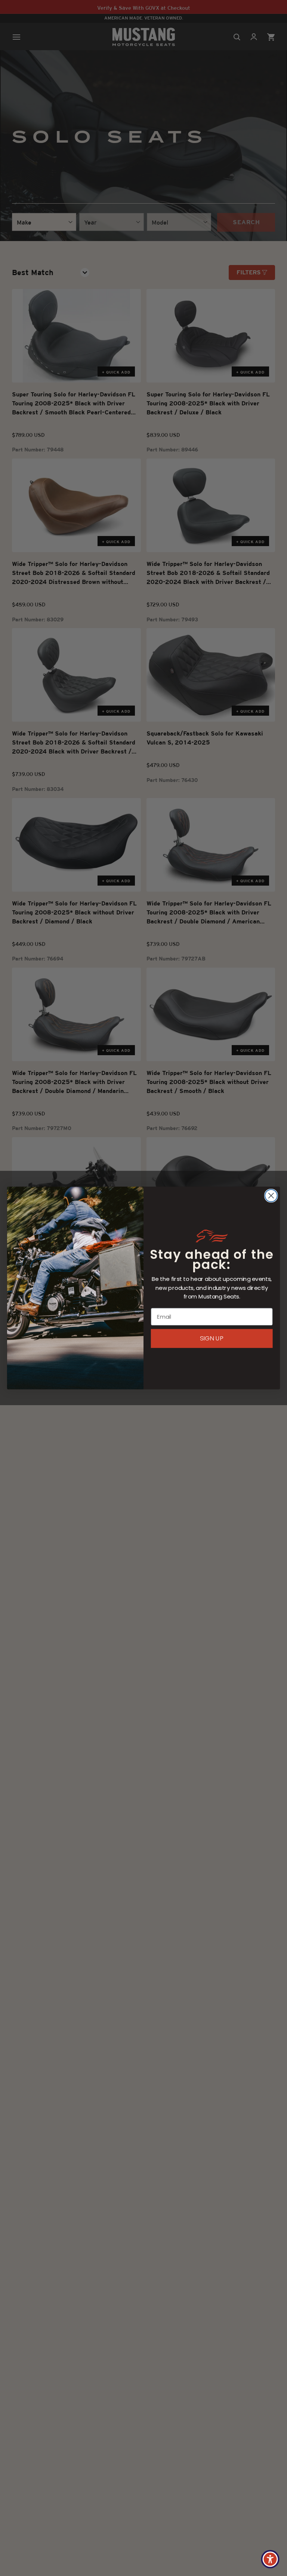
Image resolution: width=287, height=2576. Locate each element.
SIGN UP (212, 1338)
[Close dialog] (271, 1196)
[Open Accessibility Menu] (270, 2559)
